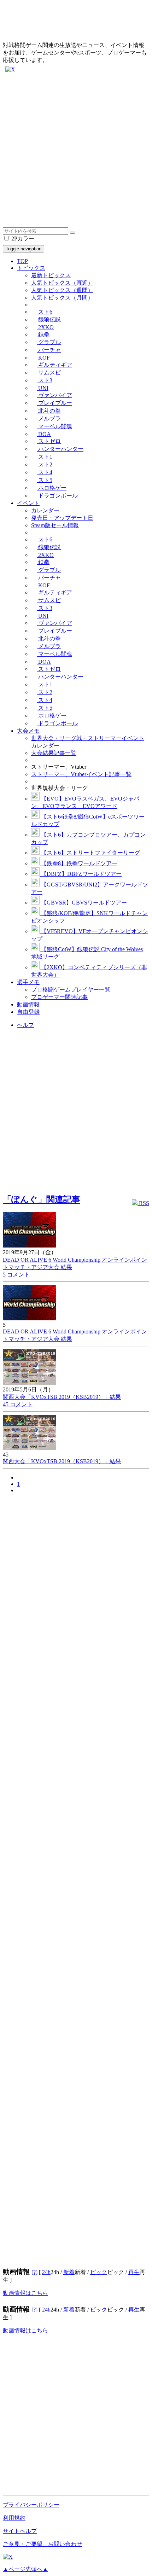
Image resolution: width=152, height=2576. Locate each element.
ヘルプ (25, 1025)
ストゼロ (49, 441)
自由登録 (28, 1012)
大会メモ (28, 731)
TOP (22, 261)
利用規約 (14, 2518)
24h (46, 2272)
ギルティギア (54, 365)
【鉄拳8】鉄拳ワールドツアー (78, 863)
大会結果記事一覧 (54, 753)
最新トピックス (51, 275)
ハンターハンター (60, 449)
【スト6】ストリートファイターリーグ (90, 853)
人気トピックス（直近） (62, 283)
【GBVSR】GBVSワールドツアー (83, 903)
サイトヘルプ (20, 2531)
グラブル (49, 342)
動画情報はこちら (25, 2293)
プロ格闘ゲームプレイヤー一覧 (71, 990)
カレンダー (45, 510)
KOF (43, 358)
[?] (34, 2272)
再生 (134, 2272)
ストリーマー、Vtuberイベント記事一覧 (81, 774)
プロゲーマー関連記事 (59, 997)
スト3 (45, 380)
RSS (143, 1203)
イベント (28, 503)
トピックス (31, 268)
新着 (69, 2272)
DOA (44, 434)
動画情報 (28, 1004)
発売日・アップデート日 (62, 518)
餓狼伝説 (49, 319)
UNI (43, 388)
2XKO (45, 327)
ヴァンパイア (54, 395)
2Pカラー (22, 239)
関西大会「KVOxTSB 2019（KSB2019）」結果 (62, 1397)
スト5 (45, 480)
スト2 (45, 464)
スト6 (45, 312)
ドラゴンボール (57, 496)
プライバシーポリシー (31, 2505)
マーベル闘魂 (54, 426)
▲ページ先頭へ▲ (25, 2569)
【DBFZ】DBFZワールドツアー (81, 874)
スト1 (45, 457)
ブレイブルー (54, 403)
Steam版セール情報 (55, 525)
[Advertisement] (76, 151)
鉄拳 (43, 334)
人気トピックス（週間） (62, 290)
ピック (99, 2272)
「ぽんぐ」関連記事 (42, 1199)
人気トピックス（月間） (62, 298)
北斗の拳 (49, 411)
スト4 (45, 472)
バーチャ (49, 350)
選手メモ (28, 982)
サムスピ (49, 373)
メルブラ (49, 418)
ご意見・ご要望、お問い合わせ (42, 2544)
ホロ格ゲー (52, 488)
